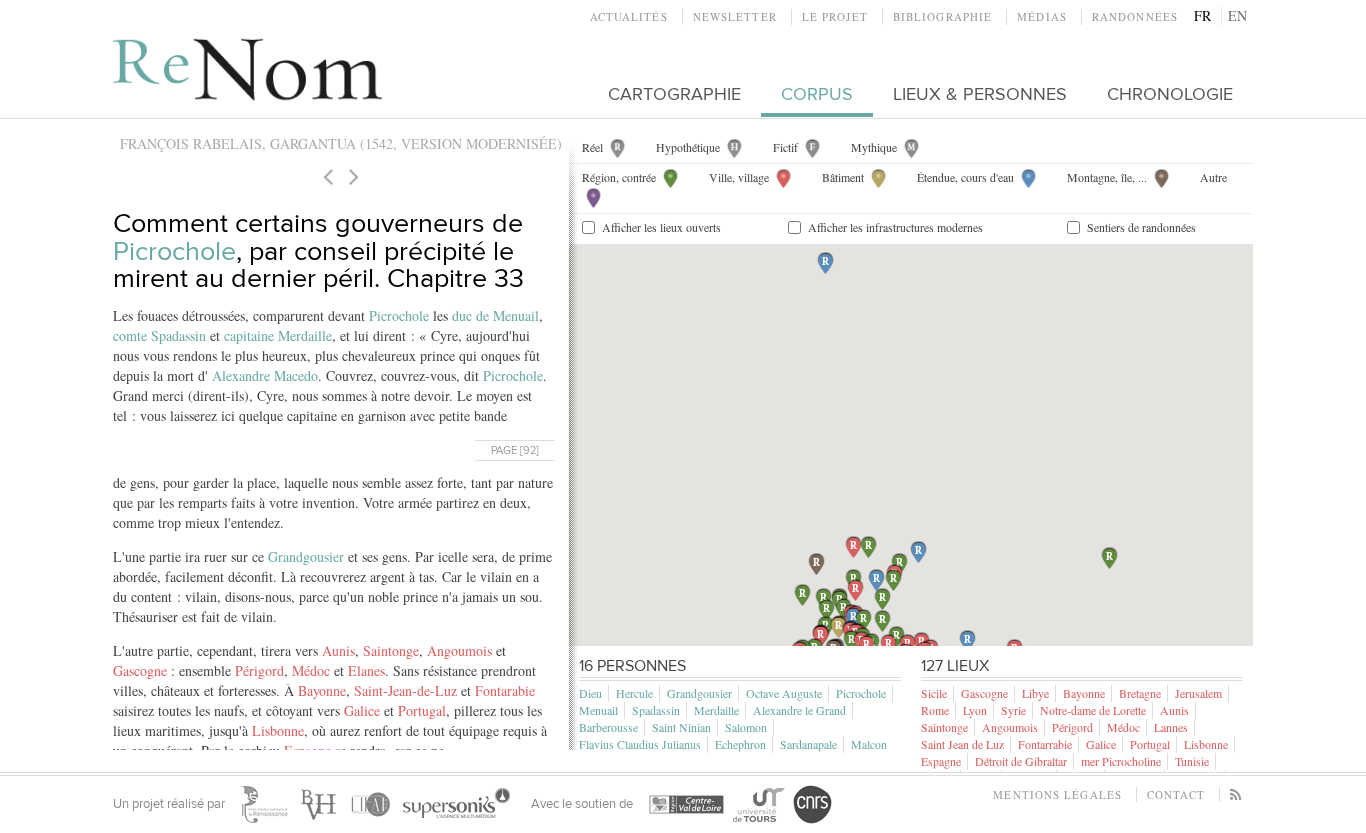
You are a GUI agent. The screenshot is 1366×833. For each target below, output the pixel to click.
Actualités (629, 16)
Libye (1035, 693)
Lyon (975, 710)
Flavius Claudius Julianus (640, 744)
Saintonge (391, 650)
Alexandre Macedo (265, 375)
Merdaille (716, 710)
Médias (1042, 16)
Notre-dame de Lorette (1093, 710)
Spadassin (656, 710)
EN (1237, 15)
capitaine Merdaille (278, 335)
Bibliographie (942, 16)
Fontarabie (505, 690)
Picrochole (174, 251)
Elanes (366, 670)
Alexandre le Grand (799, 710)
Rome (935, 710)
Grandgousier (306, 556)
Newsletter (735, 16)
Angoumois (459, 650)
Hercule (634, 693)
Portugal (422, 710)
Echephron (740, 744)
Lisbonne (278, 730)
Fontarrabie (1045, 744)
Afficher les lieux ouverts (661, 227)
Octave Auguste (784, 693)
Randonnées (1135, 16)
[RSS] (1236, 794)
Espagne (941, 761)
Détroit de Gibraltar (1021, 761)
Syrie (1013, 710)
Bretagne (1140, 693)
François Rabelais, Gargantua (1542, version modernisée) (341, 143)
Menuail (598, 710)
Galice (362, 710)
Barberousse (608, 727)
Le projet (835, 16)
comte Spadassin (159, 335)
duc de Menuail (495, 315)
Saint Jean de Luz (962, 744)
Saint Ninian (681, 727)
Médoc (311, 670)
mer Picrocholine (1121, 761)
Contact (1176, 794)
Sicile (934, 693)
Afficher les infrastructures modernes (895, 227)
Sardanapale (808, 744)
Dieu (590, 693)
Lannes (1171, 727)
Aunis (338, 650)
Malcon (869, 744)
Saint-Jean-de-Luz (405, 690)
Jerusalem (1198, 693)
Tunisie (1192, 761)
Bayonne (322, 690)
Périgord (259, 670)
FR (1202, 15)
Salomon (746, 727)
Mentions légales (1057, 794)
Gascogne (140, 670)
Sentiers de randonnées (1141, 227)
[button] (820, 636)
